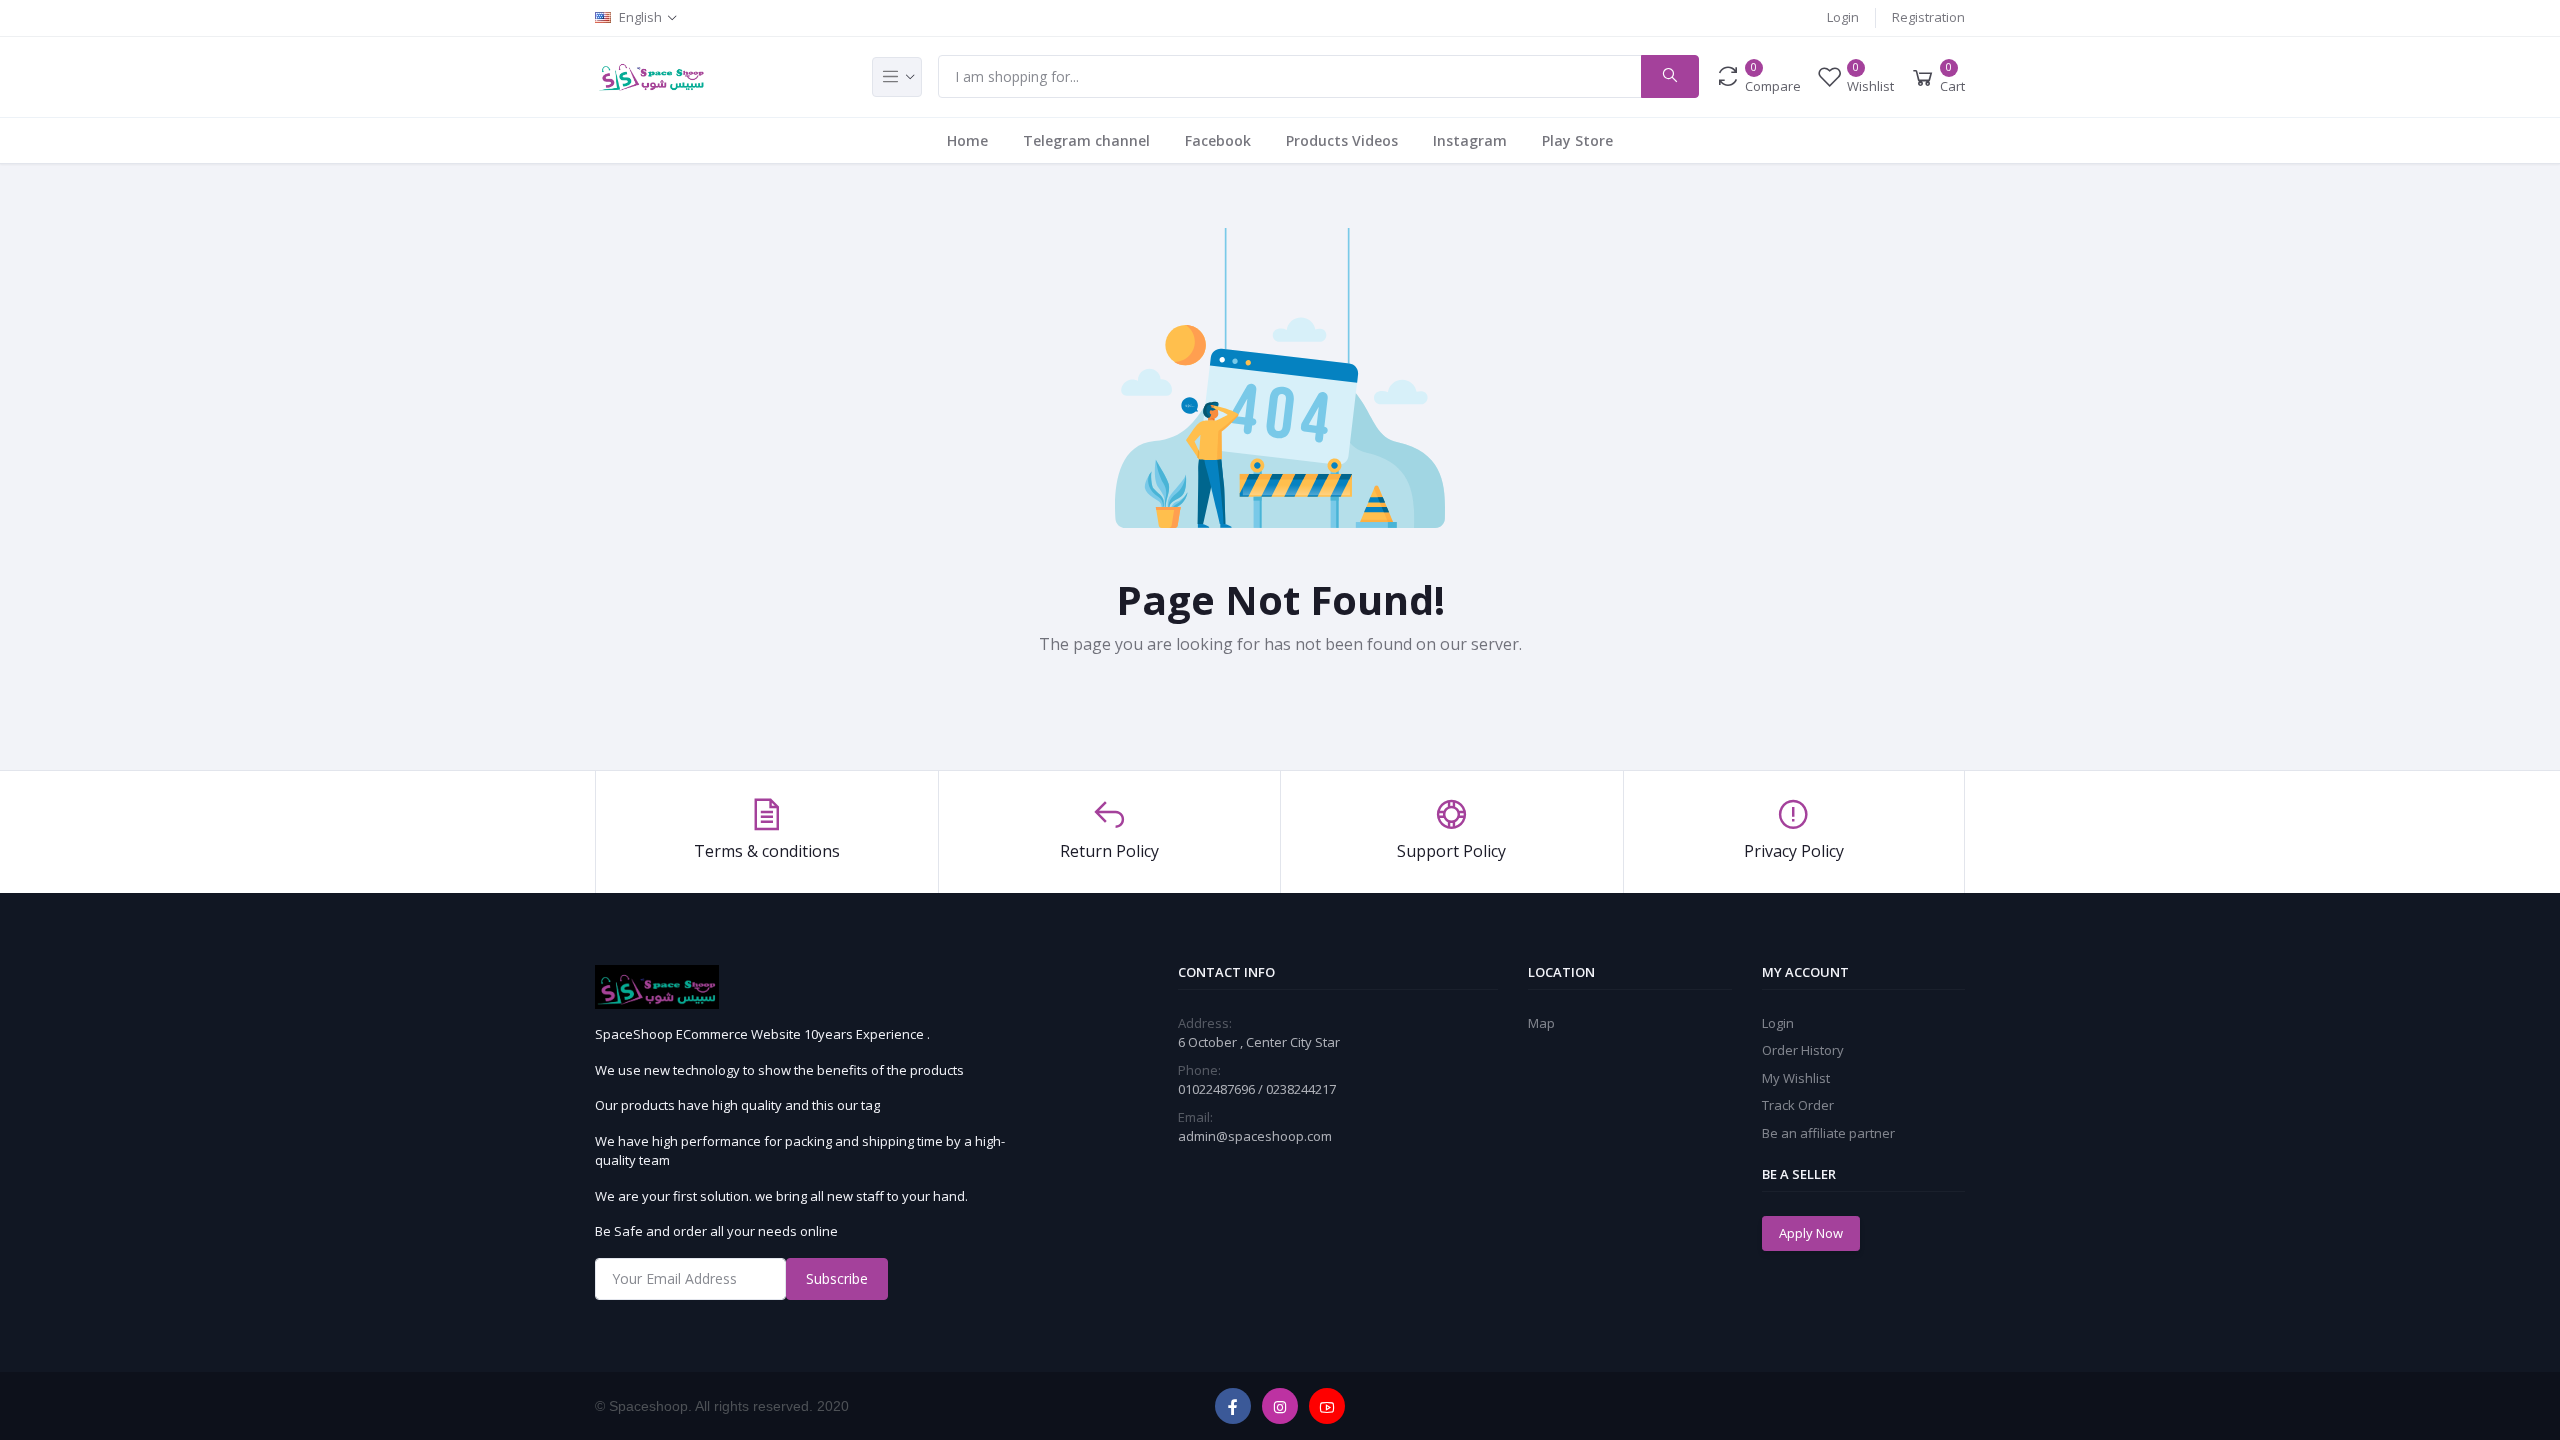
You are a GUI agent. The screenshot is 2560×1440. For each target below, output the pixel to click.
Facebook (1218, 140)
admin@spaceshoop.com (1255, 1136)
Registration (1928, 17)
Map (1541, 1023)
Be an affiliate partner (1828, 1133)
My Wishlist (1796, 1078)
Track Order (1798, 1105)
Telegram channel (1086, 140)
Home (967, 140)
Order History (1803, 1050)
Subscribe (837, 1278)
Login (1843, 17)
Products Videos (1342, 140)
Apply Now (1811, 1233)
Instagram (1470, 140)
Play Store (1577, 140)
